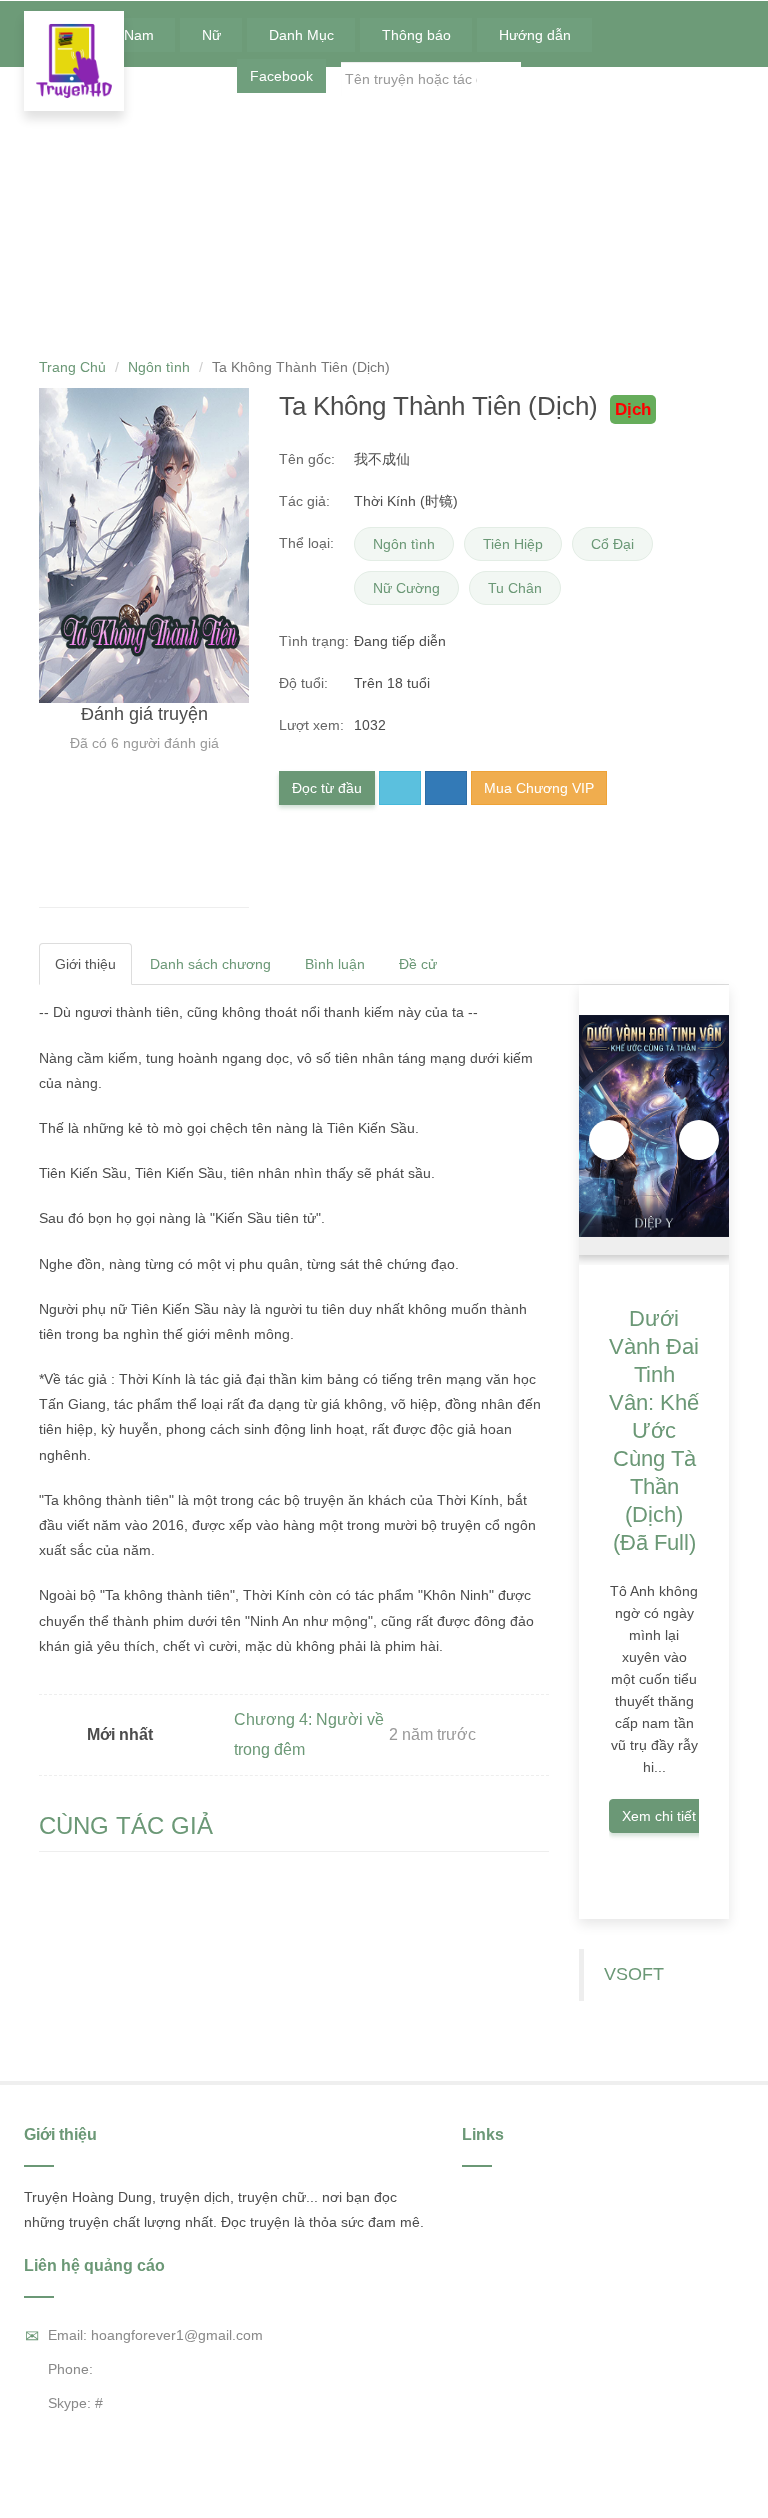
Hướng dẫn (537, 35)
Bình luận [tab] (335, 964)
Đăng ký (708, 79)
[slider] (144, 884)
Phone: (70, 2369)
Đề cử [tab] (420, 964)
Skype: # (75, 2403)
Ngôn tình (159, 367)
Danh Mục (303, 35)
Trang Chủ (72, 367)
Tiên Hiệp (513, 544)
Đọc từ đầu (327, 788)
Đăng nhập (627, 79)
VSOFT (634, 1974)
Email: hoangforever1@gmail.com (155, 2335)
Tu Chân (515, 588)
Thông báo (418, 35)
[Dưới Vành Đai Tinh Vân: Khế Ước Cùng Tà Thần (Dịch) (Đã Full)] (654, 1125)
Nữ (213, 35)
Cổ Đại (612, 544)
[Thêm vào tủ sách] (400, 788)
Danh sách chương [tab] (210, 964)
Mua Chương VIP (539, 788)
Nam (141, 35)
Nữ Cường (406, 588)
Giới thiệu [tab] (85, 964)
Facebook (281, 76)
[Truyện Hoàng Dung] (74, 61)
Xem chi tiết (659, 1816)
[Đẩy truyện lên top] (446, 788)
